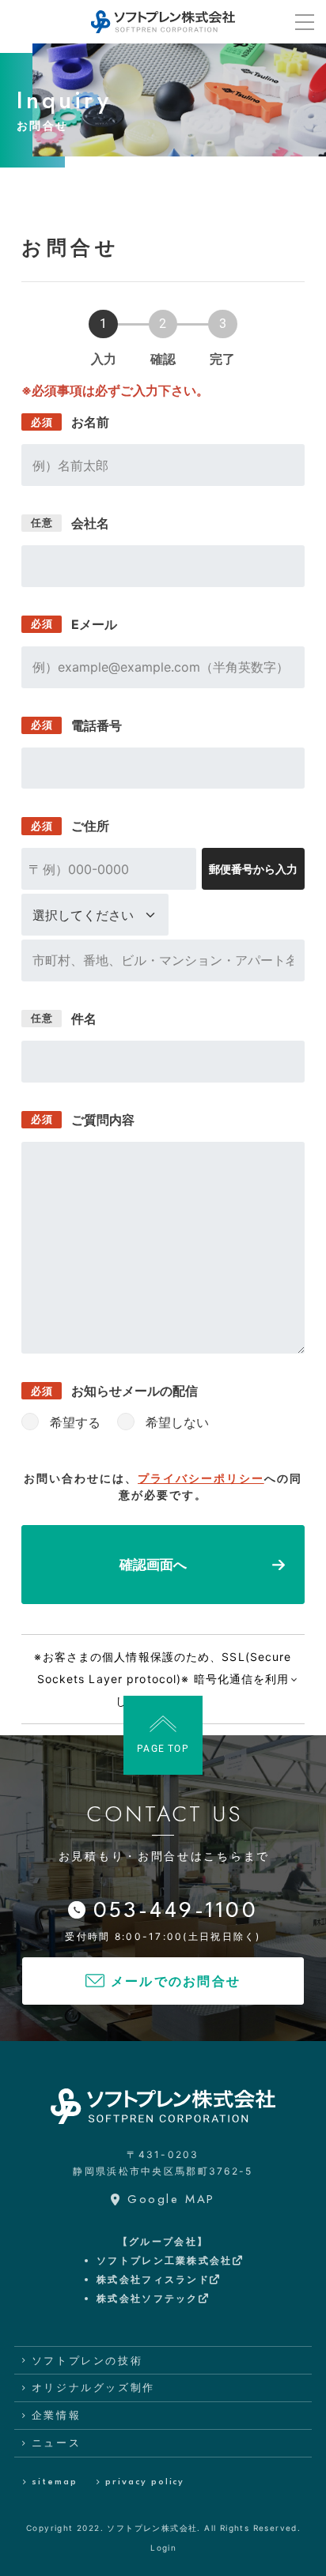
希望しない (177, 1422)
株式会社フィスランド (153, 2279)
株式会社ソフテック (148, 2298)
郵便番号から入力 (253, 869)
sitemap (54, 2482)
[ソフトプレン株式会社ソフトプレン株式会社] (163, 22)
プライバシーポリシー (201, 1478)
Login (163, 2548)
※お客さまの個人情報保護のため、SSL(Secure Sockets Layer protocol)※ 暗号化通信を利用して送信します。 (163, 1679)
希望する (75, 1422)
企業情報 (56, 2415)
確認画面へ (153, 1565)
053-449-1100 (176, 1911)
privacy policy (145, 2482)
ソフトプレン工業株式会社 (164, 2260)
